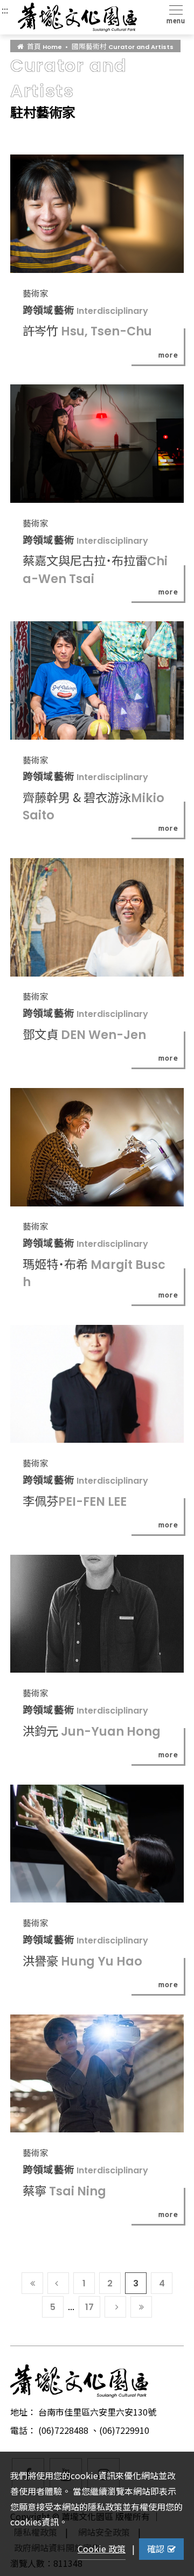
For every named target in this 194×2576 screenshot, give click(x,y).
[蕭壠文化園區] (78, 17)
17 (89, 2307)
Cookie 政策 (102, 2549)
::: (5, 10)
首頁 (44, 46)
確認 (156, 2549)
